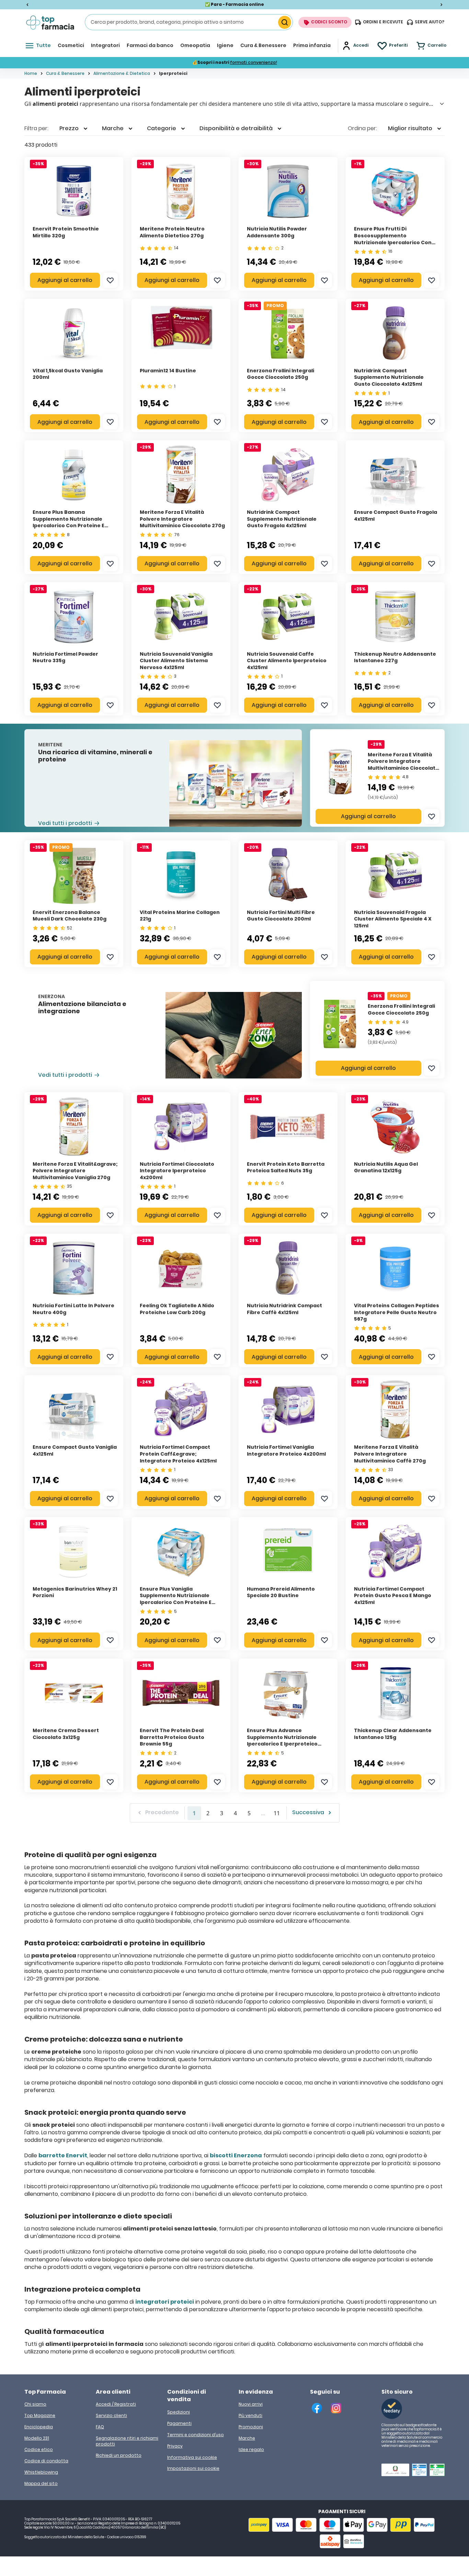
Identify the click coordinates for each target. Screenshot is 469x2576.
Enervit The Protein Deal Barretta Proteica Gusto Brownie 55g (172, 1737)
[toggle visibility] (442, 104)
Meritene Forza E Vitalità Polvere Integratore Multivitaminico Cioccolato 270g (403, 765)
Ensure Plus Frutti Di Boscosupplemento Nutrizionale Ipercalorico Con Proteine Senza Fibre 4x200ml (393, 239)
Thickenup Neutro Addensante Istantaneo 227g (395, 657)
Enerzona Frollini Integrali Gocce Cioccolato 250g (401, 1009)
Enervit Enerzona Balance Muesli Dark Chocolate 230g (70, 916)
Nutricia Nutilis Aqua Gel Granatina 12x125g (386, 1167)
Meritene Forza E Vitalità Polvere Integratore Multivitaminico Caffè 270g (390, 1454)
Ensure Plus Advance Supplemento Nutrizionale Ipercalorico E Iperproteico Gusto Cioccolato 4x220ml (282, 1741)
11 (277, 1813)
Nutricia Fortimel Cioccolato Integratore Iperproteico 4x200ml (177, 1171)
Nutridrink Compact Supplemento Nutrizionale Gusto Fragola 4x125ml (282, 519)
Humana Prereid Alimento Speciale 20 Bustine (281, 1592)
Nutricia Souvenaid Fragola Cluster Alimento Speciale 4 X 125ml (393, 919)
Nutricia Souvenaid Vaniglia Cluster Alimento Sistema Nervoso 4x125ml (176, 661)
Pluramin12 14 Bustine (168, 371)
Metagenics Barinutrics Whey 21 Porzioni (75, 1592)
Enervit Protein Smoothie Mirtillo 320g (66, 232)
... (263, 1813)
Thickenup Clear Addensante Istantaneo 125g (393, 1734)
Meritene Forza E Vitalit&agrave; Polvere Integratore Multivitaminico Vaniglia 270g (75, 1171)
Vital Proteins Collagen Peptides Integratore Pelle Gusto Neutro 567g (397, 1312)
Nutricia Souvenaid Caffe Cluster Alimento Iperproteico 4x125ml (287, 661)
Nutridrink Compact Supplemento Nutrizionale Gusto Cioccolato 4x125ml (389, 377)
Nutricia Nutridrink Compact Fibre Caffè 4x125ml (284, 1309)
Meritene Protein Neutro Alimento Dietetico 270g (172, 232)
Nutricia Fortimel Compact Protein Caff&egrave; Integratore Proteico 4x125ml (178, 1454)
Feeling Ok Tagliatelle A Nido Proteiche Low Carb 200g (177, 1309)
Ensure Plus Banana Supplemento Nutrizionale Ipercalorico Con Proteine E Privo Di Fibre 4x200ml (68, 522)
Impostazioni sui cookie (193, 2468)
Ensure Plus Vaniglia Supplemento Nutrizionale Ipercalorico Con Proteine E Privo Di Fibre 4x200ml (176, 1599)
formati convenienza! (254, 62)
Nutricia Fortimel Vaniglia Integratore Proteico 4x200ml (286, 1450)
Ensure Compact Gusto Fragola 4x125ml (396, 516)
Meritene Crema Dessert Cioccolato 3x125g (66, 1734)
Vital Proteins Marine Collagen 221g (180, 916)
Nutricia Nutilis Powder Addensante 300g (277, 232)
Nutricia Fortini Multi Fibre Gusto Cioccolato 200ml (281, 916)
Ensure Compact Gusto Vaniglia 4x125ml (75, 1450)
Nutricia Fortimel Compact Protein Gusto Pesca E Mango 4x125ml (393, 1596)
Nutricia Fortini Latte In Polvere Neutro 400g (73, 1309)
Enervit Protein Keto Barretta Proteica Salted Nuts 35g (286, 1167)
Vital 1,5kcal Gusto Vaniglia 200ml (68, 374)
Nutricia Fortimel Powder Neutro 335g (65, 657)
